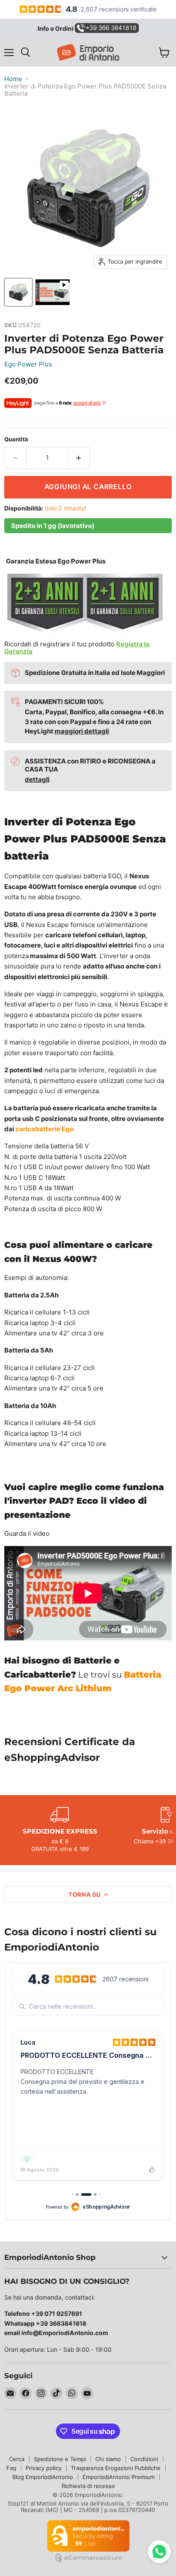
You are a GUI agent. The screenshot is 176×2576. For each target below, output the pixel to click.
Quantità (16, 439)
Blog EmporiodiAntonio (43, 2477)
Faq (11, 2468)
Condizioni (144, 2459)
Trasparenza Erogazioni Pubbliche (116, 2468)
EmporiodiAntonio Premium (119, 2477)
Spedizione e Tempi (60, 2459)
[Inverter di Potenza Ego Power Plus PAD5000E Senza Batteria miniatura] (18, 292)
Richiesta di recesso (88, 2486)
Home (13, 79)
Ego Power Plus (28, 364)
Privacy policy (44, 2468)
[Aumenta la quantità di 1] (79, 458)
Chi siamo (108, 2459)
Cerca (17, 2459)
